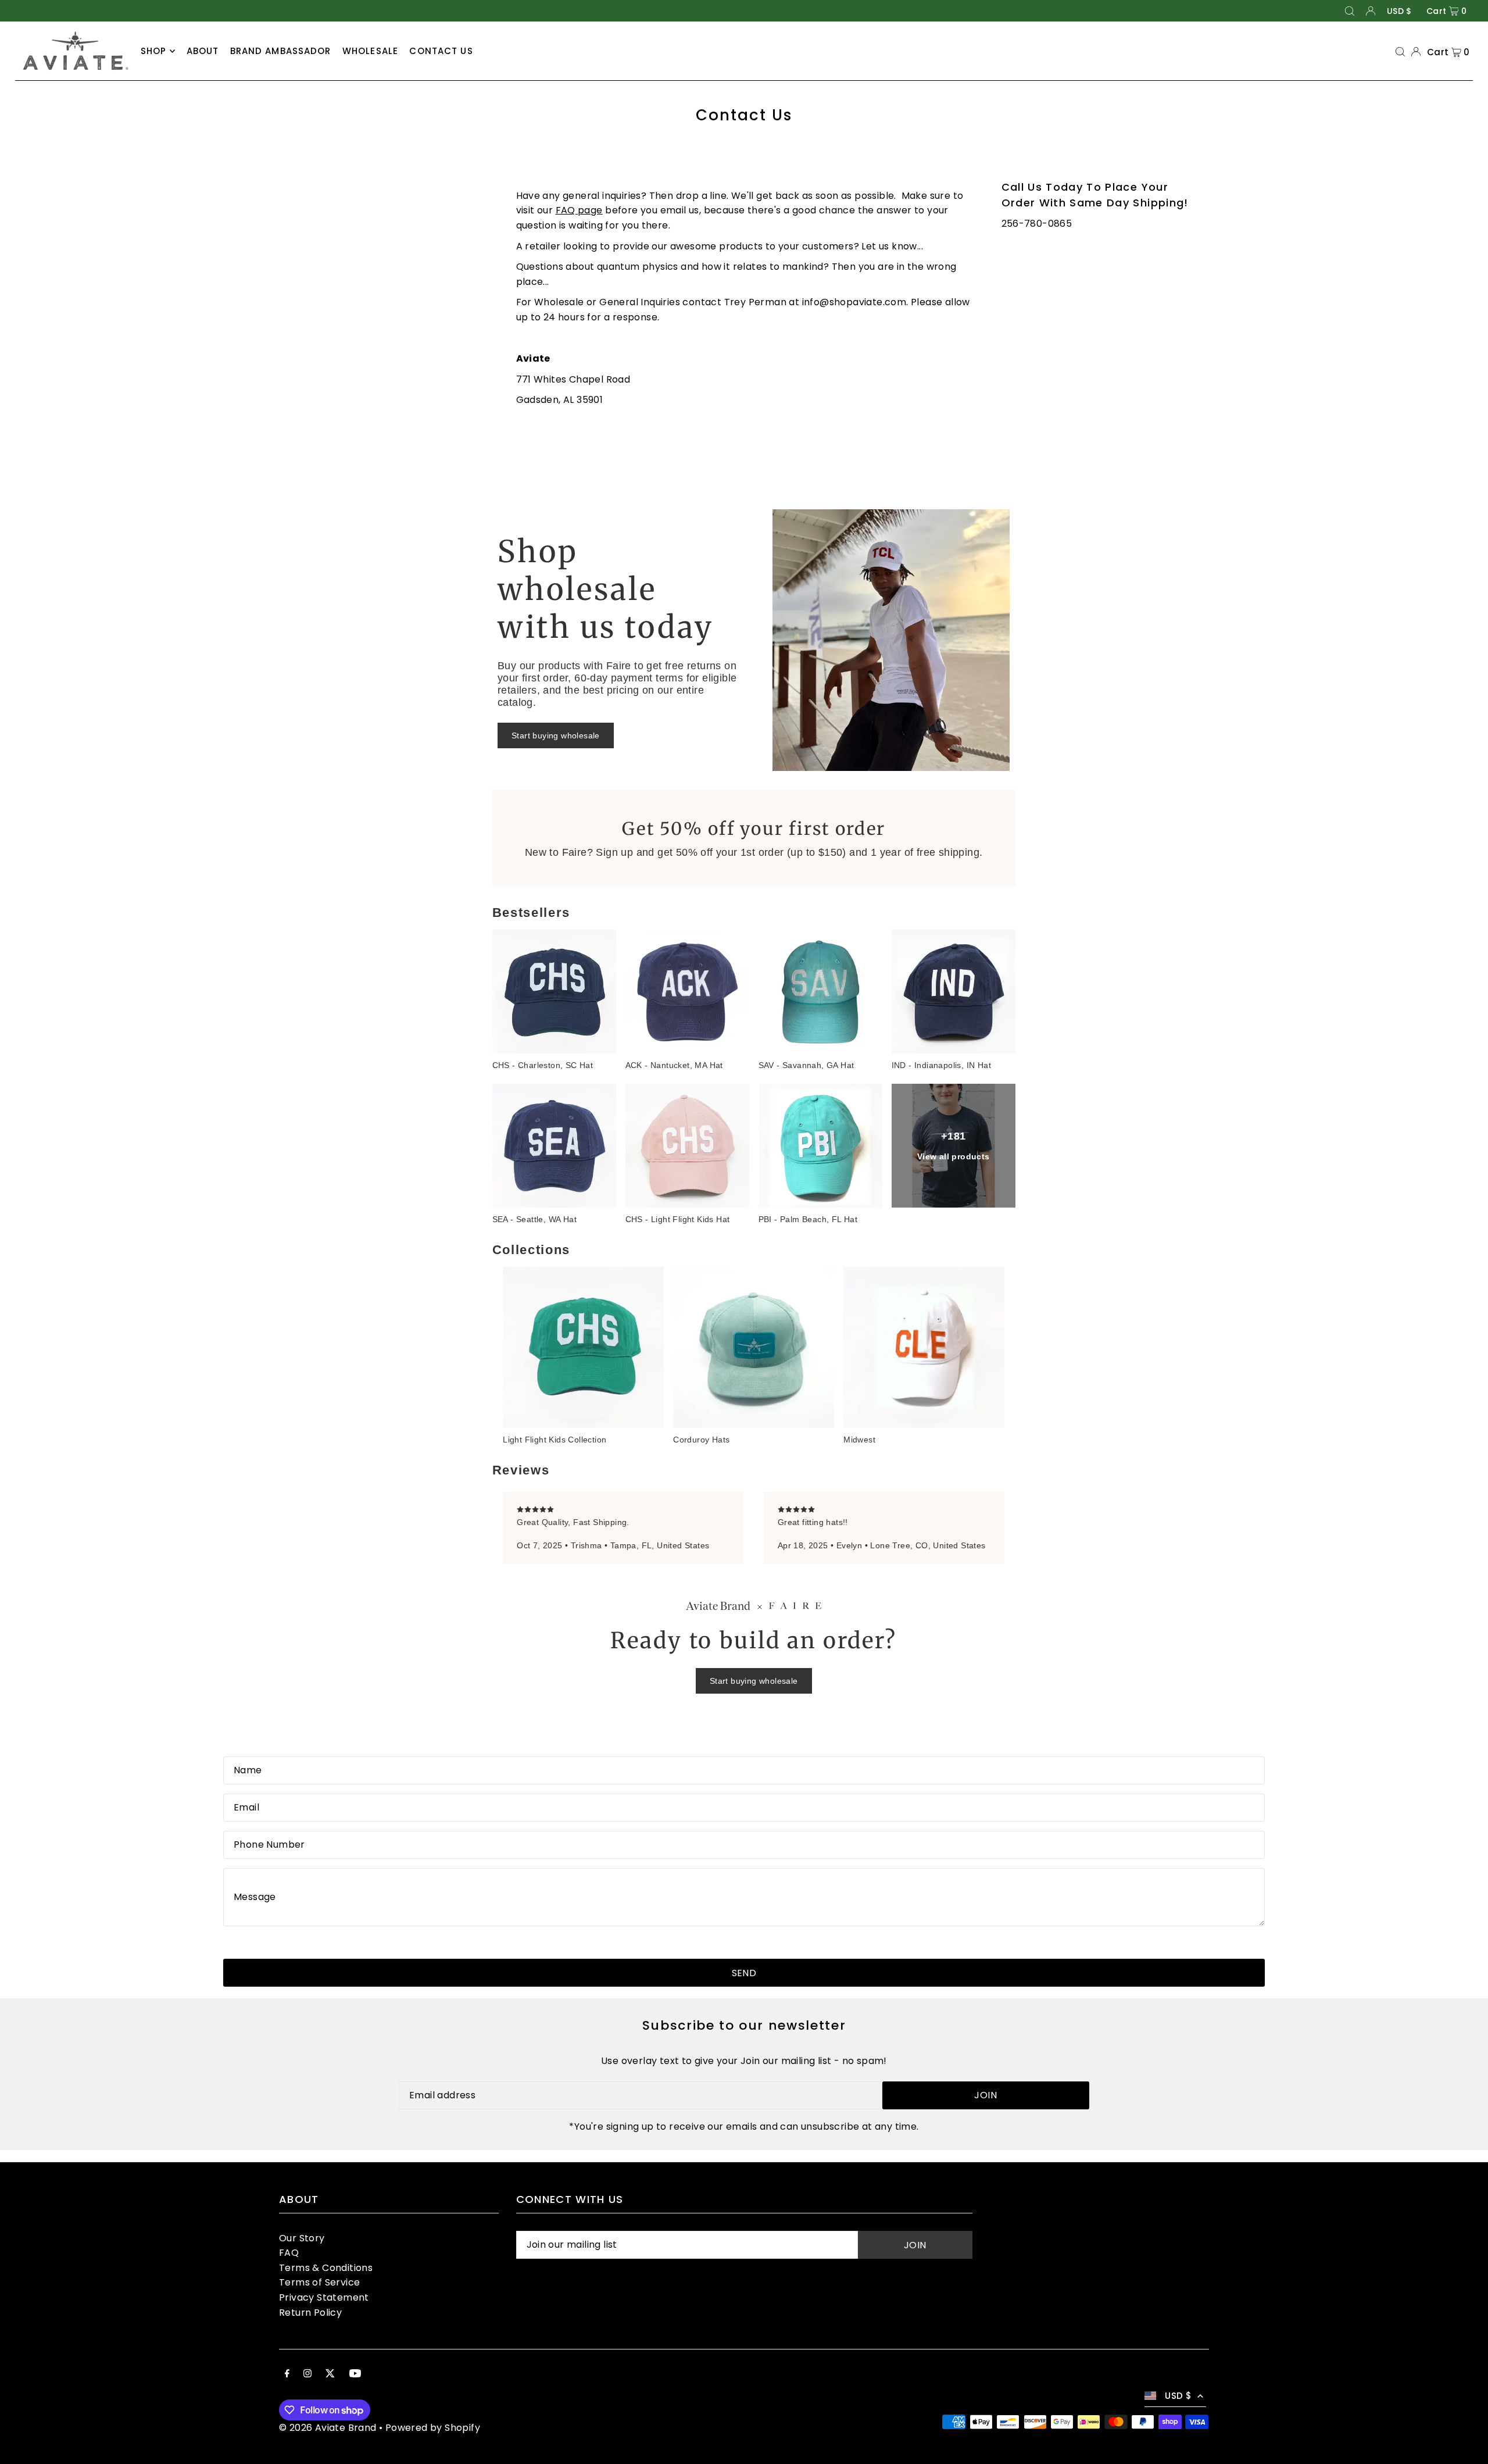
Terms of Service (319, 2282)
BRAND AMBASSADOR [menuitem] (281, 51)
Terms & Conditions (326, 2268)
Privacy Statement (324, 2297)
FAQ (289, 2253)
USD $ (1399, 11)
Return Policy (310, 2313)
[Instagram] (307, 2374)
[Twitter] (330, 2374)
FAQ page (579, 210)
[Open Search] (1350, 11)
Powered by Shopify (433, 2428)
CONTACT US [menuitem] (441, 51)
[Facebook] (287, 2374)
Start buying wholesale (556, 735)
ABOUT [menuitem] (203, 51)
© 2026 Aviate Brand (328, 2428)
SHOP (154, 51)
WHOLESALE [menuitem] (370, 51)
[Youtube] (355, 2374)
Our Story (302, 2238)
